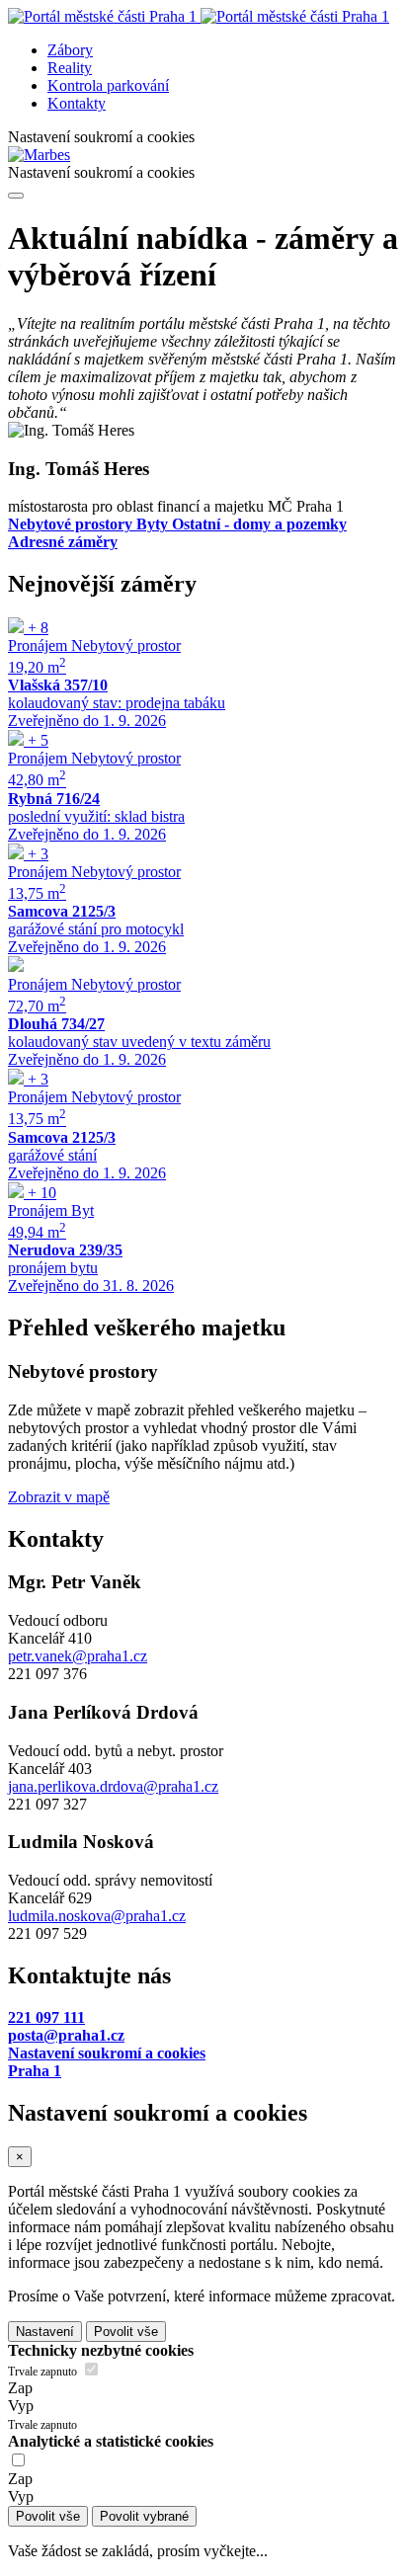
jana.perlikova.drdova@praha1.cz (113, 1786)
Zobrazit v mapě (59, 1497)
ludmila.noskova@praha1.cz (97, 1916)
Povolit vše (126, 2332)
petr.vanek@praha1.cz (78, 1656)
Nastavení (45, 2332)
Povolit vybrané (144, 2516)
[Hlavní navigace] (16, 196)
